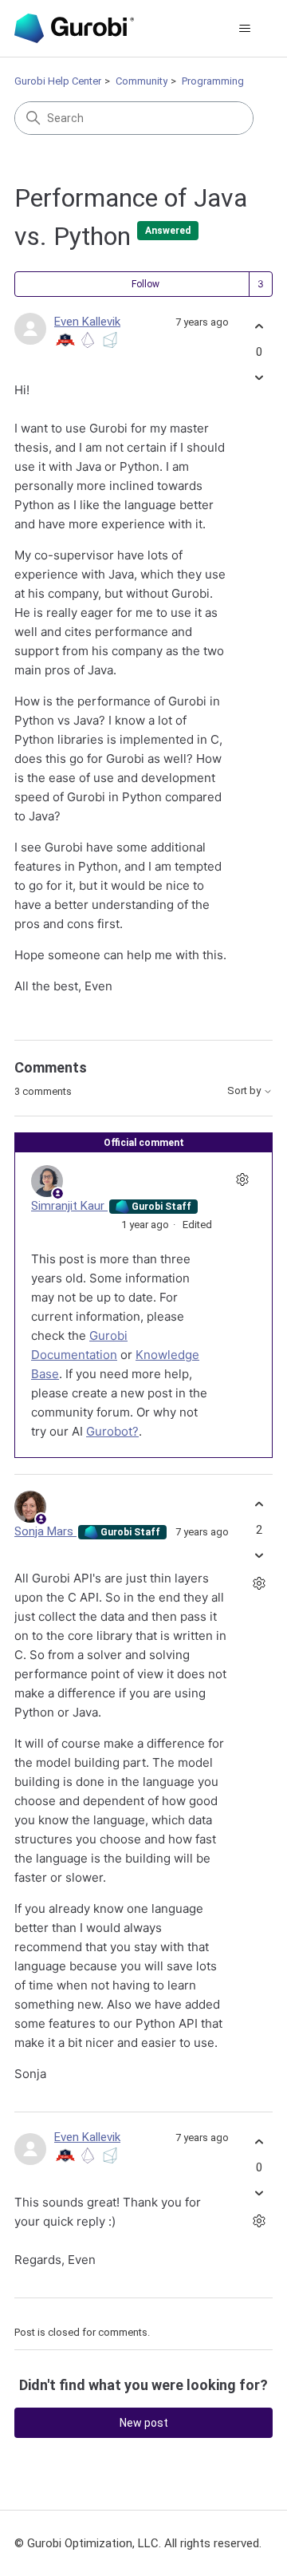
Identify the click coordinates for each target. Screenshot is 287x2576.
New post (144, 2423)
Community (142, 81)
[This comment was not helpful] (259, 1555)
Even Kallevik (87, 322)
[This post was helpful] (259, 327)
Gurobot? (112, 1431)
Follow (145, 284)
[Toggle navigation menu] (244, 29)
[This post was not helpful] (259, 377)
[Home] (74, 28)
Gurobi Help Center (58, 81)
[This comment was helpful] (259, 1505)
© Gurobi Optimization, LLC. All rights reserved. (138, 2543)
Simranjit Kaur (69, 1206)
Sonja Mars (45, 1531)
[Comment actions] (242, 1179)
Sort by (245, 1091)
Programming (213, 81)
